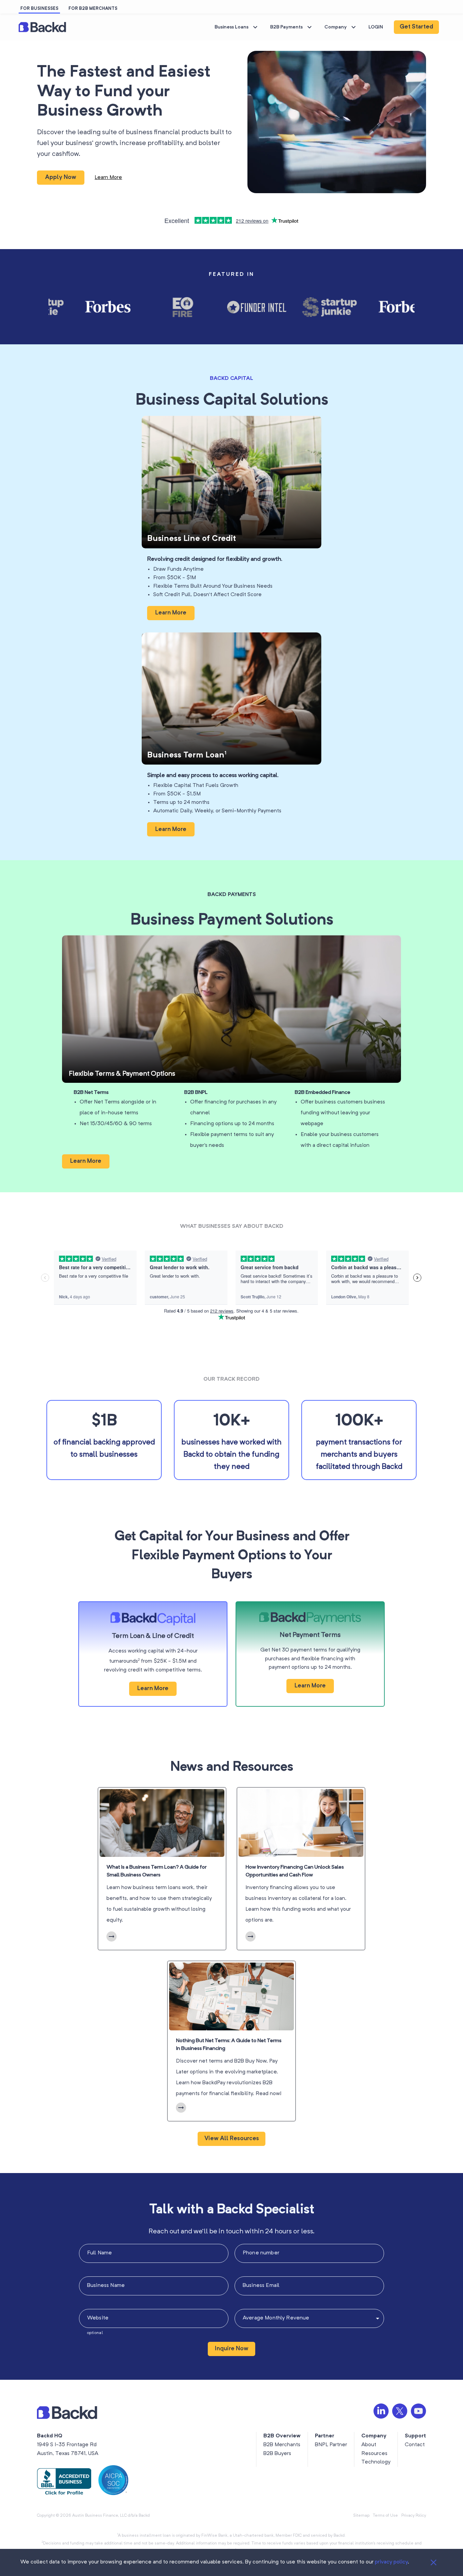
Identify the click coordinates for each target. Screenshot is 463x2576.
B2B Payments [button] (286, 27)
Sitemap (361, 2516)
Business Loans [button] (231, 27)
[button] (43, 27)
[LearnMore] (112, 1936)
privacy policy (391, 2562)
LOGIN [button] (376, 27)
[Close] (434, 2562)
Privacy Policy (414, 2516)
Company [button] (336, 27)
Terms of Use (385, 2516)
